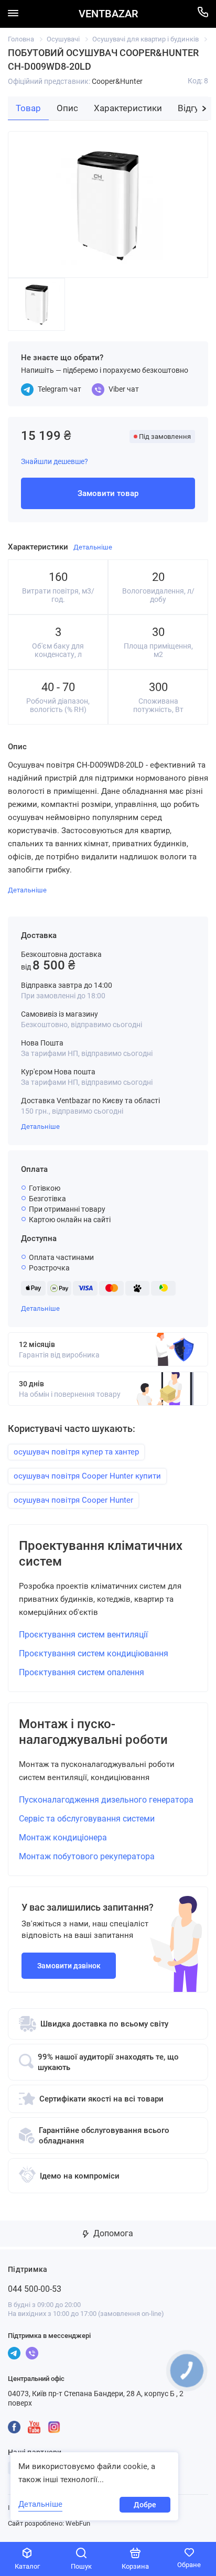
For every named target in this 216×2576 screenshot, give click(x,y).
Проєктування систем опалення (82, 1672)
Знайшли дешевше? (55, 461)
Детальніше (40, 1127)
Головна (21, 39)
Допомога (112, 2233)
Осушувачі (63, 39)
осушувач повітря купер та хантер (76, 1452)
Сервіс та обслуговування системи (87, 1819)
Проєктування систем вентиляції (83, 1635)
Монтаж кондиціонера (63, 1837)
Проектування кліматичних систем (101, 1554)
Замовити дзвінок (69, 1966)
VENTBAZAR (108, 14)
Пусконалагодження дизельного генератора (106, 1800)
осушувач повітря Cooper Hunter (73, 1500)
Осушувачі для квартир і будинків (145, 39)
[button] (204, 109)
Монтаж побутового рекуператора (87, 1856)
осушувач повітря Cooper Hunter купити (87, 1476)
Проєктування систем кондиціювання (94, 1653)
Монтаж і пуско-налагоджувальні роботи (93, 1732)
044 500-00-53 (35, 2289)
